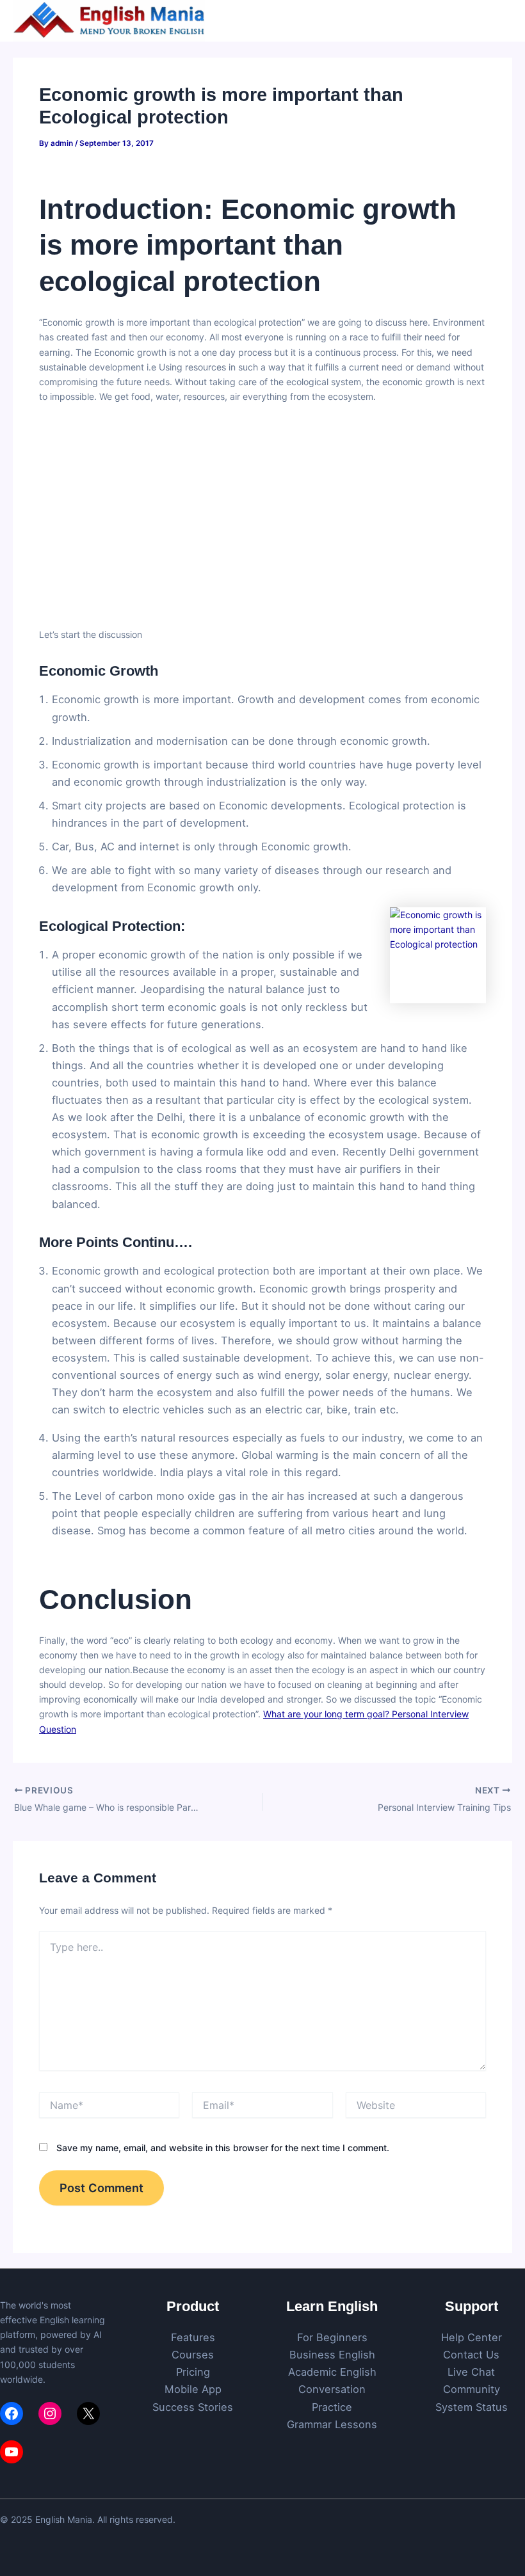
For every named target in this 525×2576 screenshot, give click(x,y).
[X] (88, 2413)
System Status (472, 2407)
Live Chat (471, 2372)
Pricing (193, 2372)
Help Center (472, 2337)
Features (193, 2337)
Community (472, 2389)
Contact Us (471, 2355)
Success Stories (193, 2407)
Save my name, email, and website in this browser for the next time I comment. (223, 2148)
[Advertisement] (262, 508)
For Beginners (332, 2337)
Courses (193, 2355)
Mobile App (193, 2389)
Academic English (332, 2372)
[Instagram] (50, 2413)
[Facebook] (12, 2413)
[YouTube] (12, 2452)
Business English (332, 2355)
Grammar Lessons (332, 2424)
